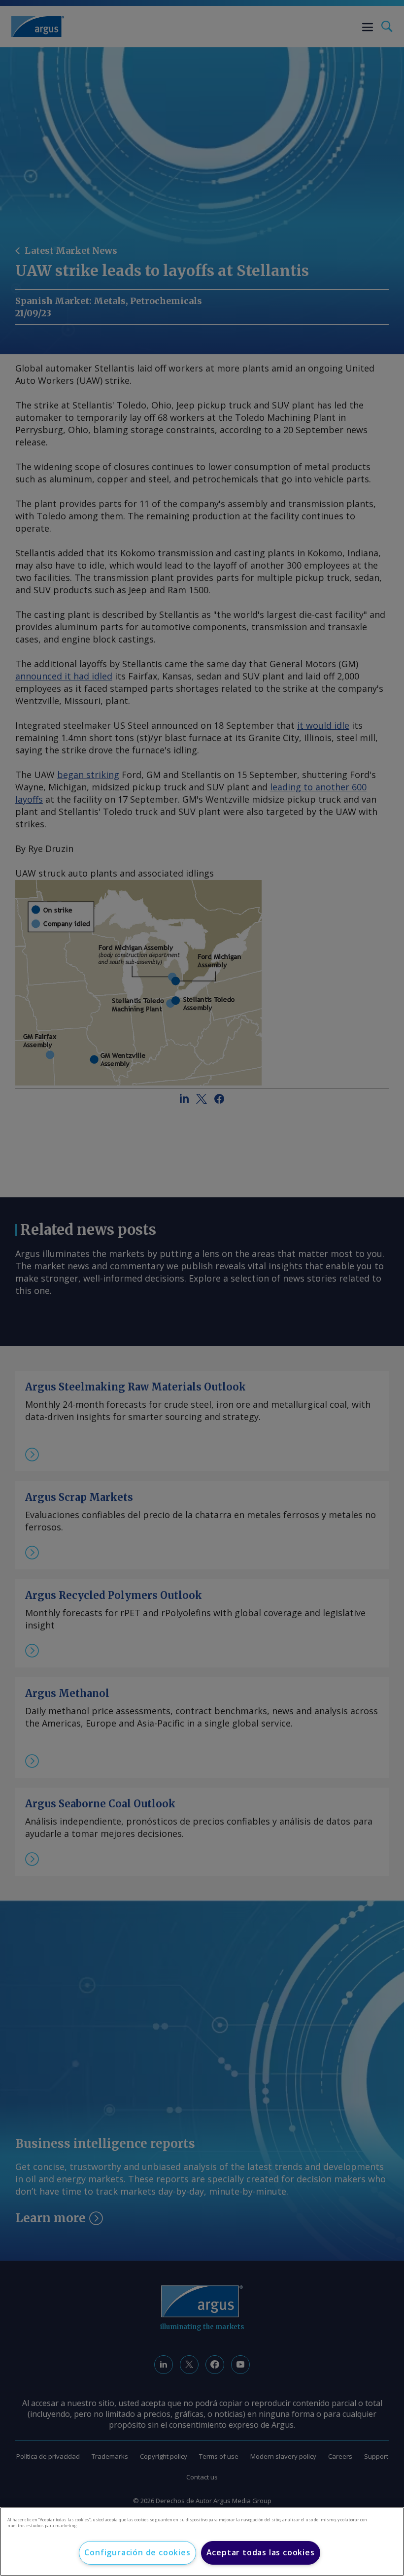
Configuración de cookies (137, 2552)
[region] (202, 2542)
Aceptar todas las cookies (261, 2552)
